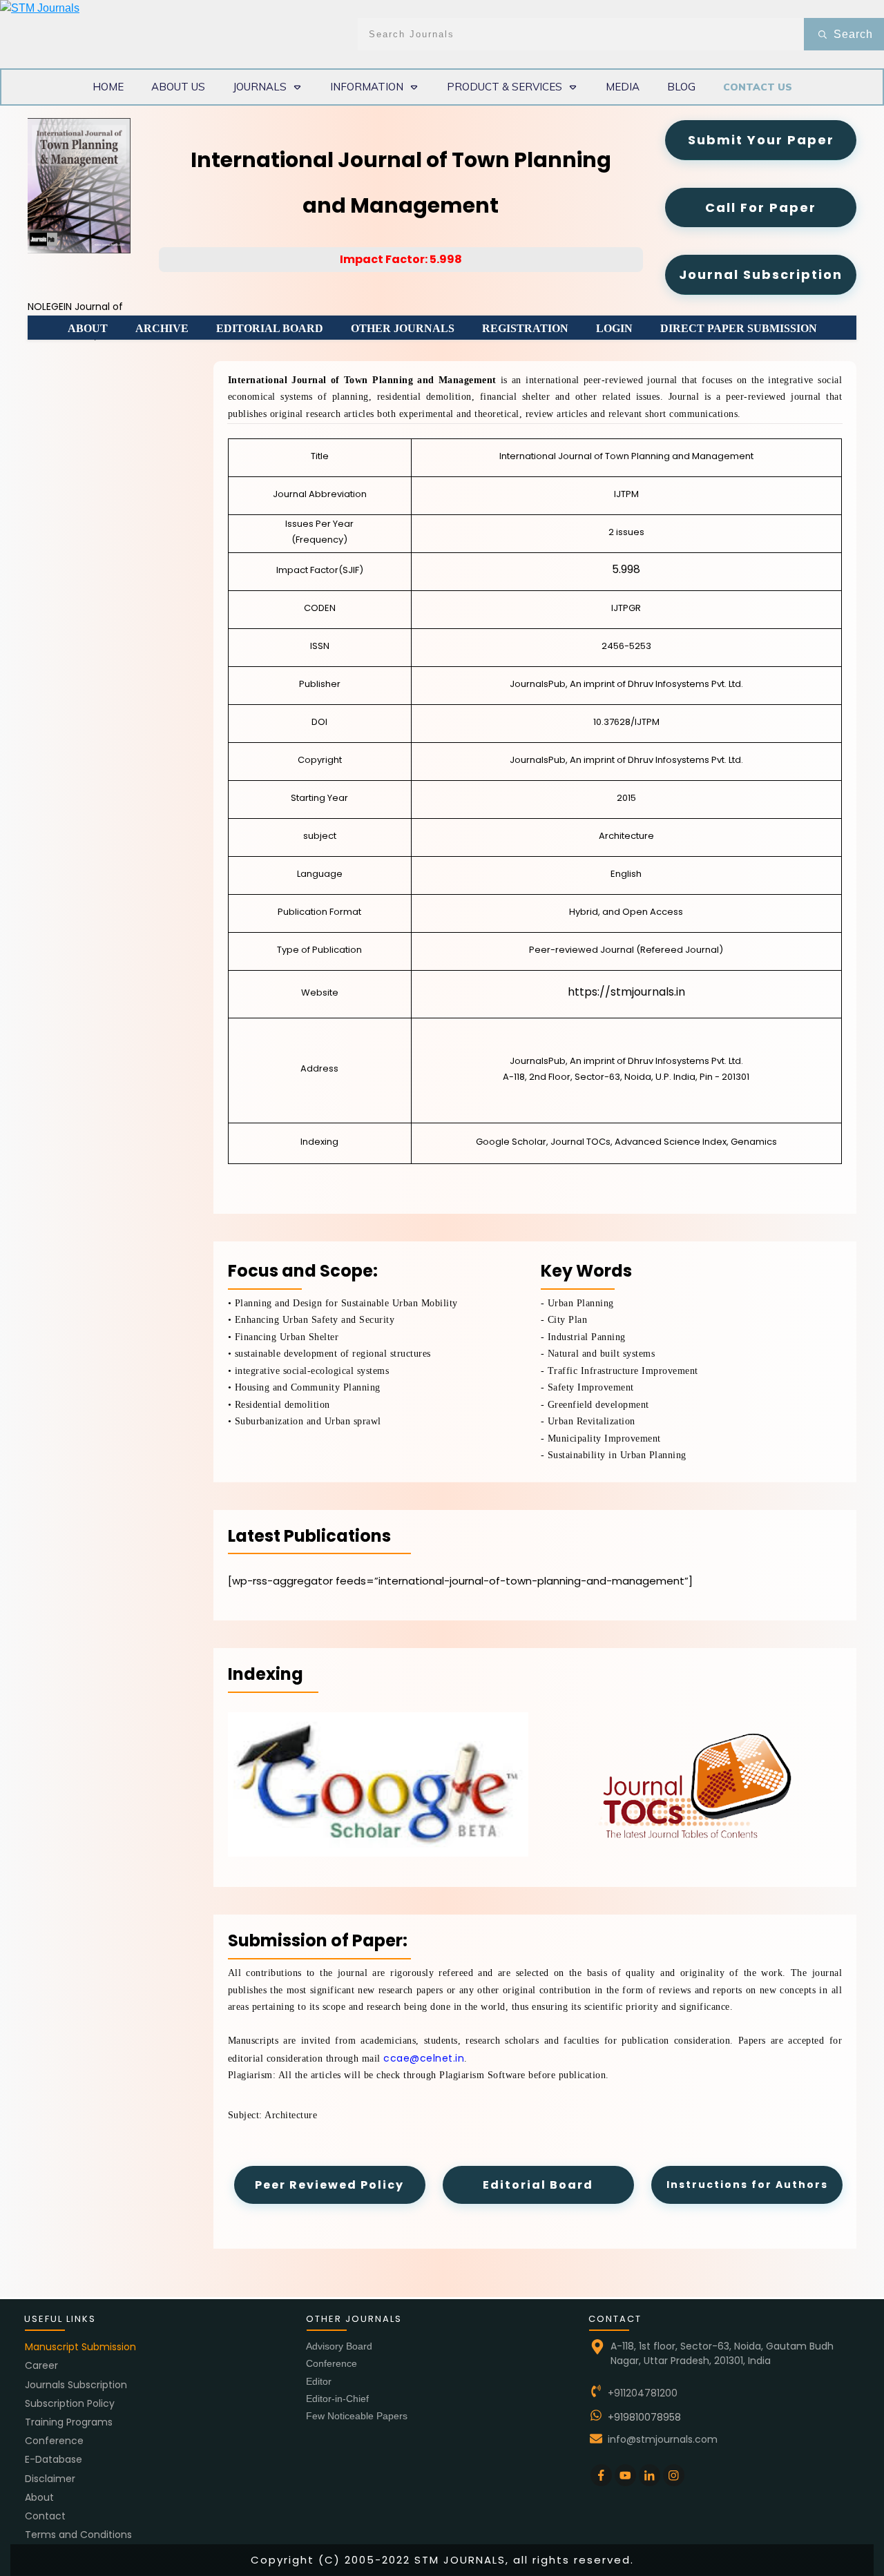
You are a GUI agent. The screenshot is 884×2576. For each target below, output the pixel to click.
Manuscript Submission (80, 2347)
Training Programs (69, 2422)
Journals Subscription (76, 2385)
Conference (54, 2441)
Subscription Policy (70, 2403)
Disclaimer (50, 2479)
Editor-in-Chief (337, 2399)
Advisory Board (339, 2346)
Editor (319, 2381)
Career (41, 2365)
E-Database (54, 2459)
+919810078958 (644, 2417)
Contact (45, 2516)
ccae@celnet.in (424, 2058)
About (39, 2497)
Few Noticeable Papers (357, 2416)
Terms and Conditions (78, 2535)
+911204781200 (643, 2393)
